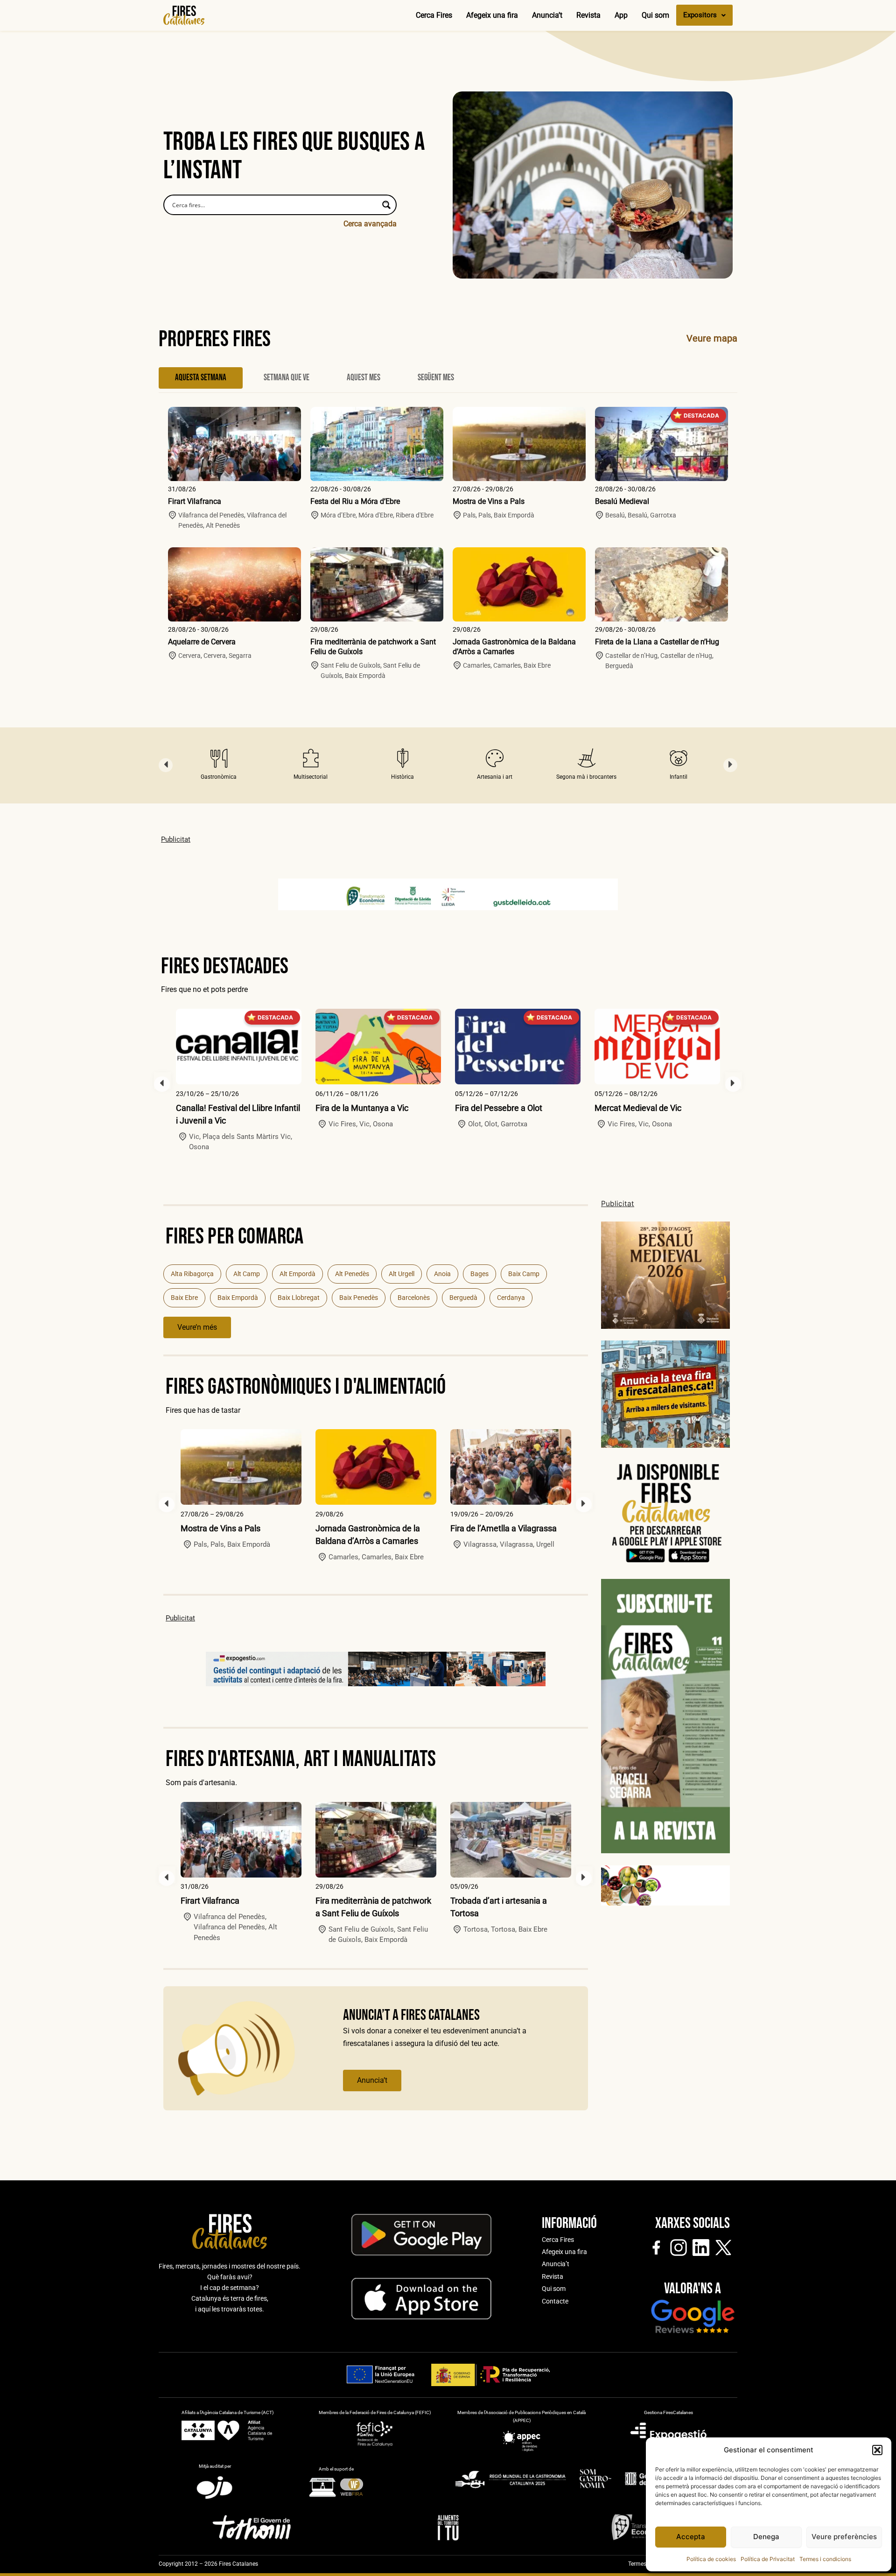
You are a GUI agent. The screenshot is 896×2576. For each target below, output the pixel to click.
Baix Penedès (359, 1298)
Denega (766, 2537)
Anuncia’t (547, 15)
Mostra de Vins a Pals (489, 501)
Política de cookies (711, 2559)
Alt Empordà (297, 1274)
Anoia (442, 1274)
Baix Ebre (184, 1298)
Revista (588, 15)
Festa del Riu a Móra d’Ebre (355, 501)
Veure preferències (844, 2537)
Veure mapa (712, 338)
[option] (219, 765)
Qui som (655, 15)
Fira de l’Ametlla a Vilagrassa (504, 1528)
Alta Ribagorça (192, 1274)
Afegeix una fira (492, 15)
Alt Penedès (352, 1274)
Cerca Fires (434, 15)
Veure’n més (197, 1327)
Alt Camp (247, 1274)
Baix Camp (524, 1274)
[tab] (201, 378)
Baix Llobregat (299, 1298)
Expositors (700, 15)
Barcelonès (414, 1298)
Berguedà (463, 1298)
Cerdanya (511, 1298)
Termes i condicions (825, 2559)
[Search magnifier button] (386, 205)
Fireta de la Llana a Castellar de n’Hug (657, 642)
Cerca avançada (370, 224)
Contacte (555, 2301)
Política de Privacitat (768, 2559)
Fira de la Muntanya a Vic (362, 1108)
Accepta (691, 2537)
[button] (877, 2450)
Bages (479, 1274)
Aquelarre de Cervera (202, 642)
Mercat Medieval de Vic (638, 1108)
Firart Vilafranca (195, 501)
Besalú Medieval (622, 501)
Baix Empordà (238, 1298)
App (621, 15)
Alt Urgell (402, 1274)
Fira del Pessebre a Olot (499, 1108)
